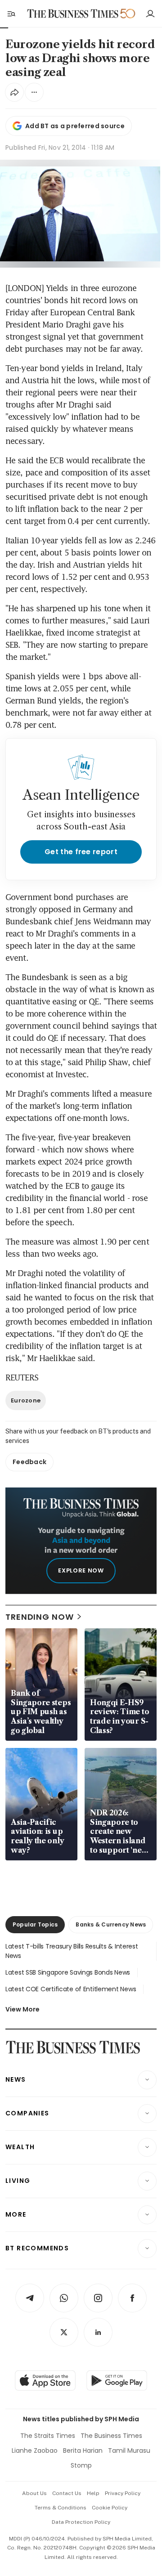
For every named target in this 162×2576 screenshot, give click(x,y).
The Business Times (111, 2436)
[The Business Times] (73, 14)
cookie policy (110, 2508)
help (93, 2493)
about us (34, 2493)
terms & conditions (61, 2508)
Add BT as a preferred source (75, 126)
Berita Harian (83, 2451)
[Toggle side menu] (11, 13)
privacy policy (123, 2493)
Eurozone (26, 1400)
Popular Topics (35, 1924)
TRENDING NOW (40, 1617)
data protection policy (81, 2522)
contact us (67, 2493)
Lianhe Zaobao (35, 2451)
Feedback (29, 1462)
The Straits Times (48, 2436)
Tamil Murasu (129, 2451)
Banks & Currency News (111, 1924)
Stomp (81, 2465)
